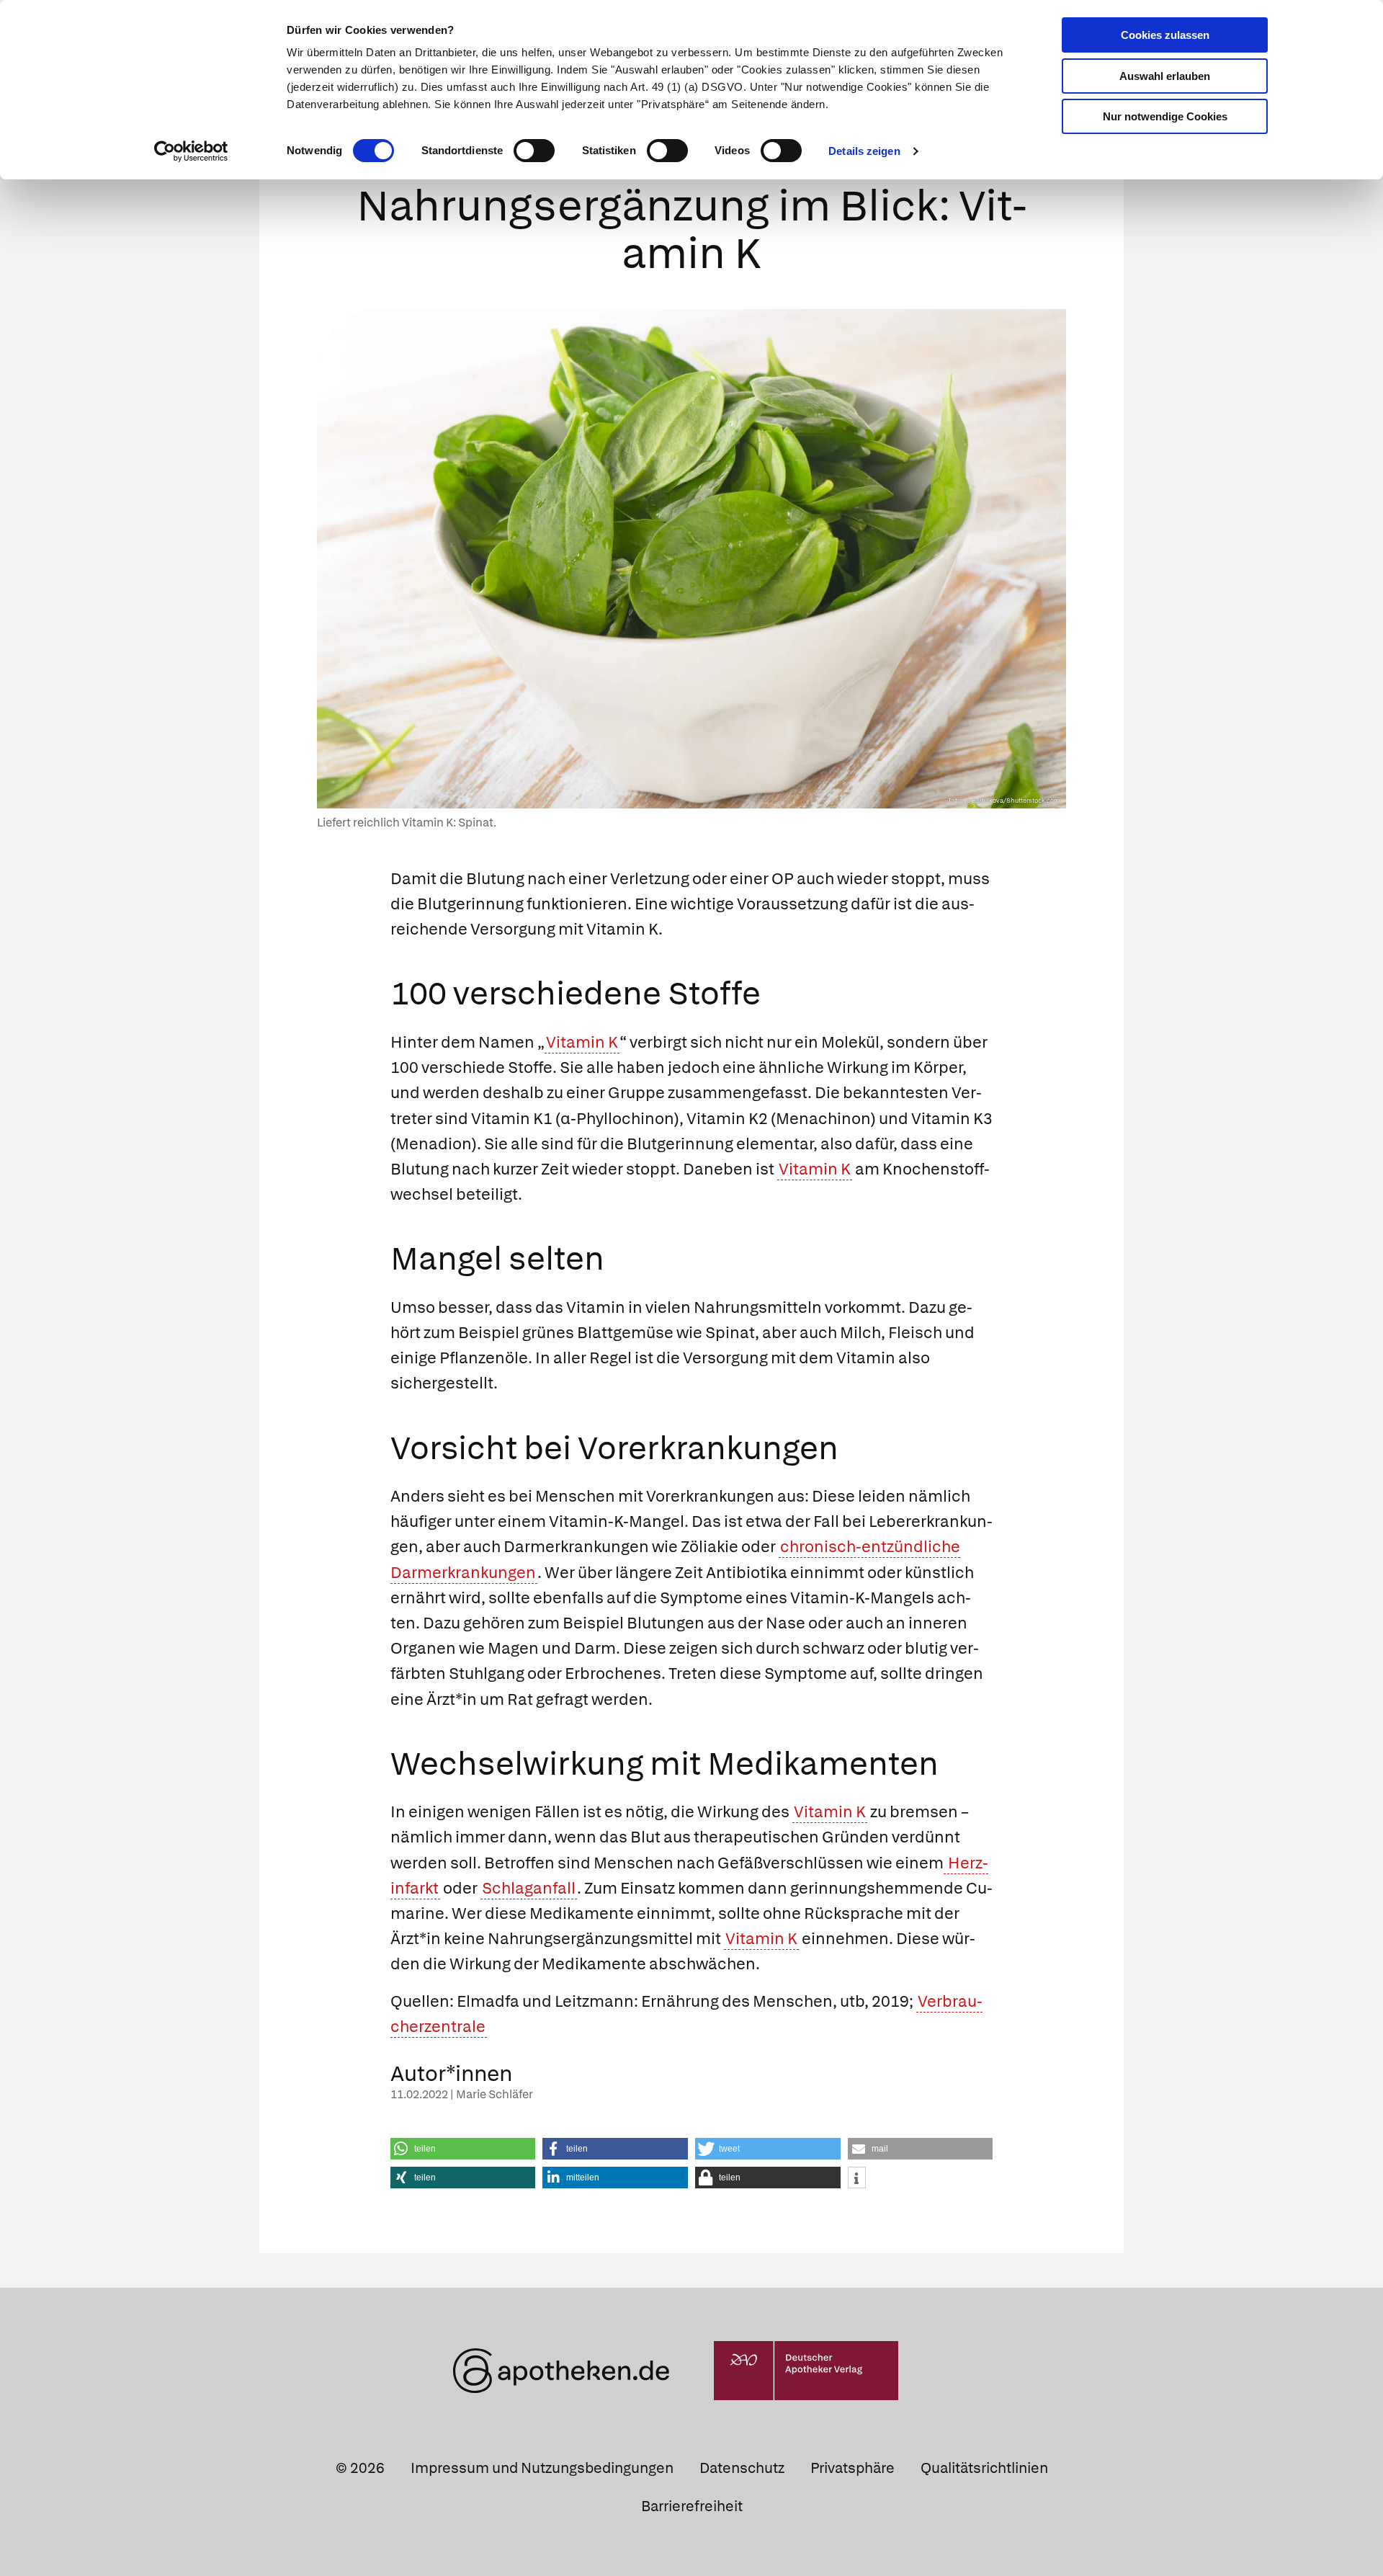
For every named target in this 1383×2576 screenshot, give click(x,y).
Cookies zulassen (1165, 35)
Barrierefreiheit (692, 2506)
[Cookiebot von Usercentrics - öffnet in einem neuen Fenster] (191, 151)
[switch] (534, 151)
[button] (463, 2149)
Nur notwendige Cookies (1165, 116)
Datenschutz (742, 2468)
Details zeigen (864, 151)
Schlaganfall (529, 1888)
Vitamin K (582, 1042)
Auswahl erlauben (1165, 76)
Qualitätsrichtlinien (984, 2468)
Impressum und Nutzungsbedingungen (542, 2468)
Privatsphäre (852, 2468)
